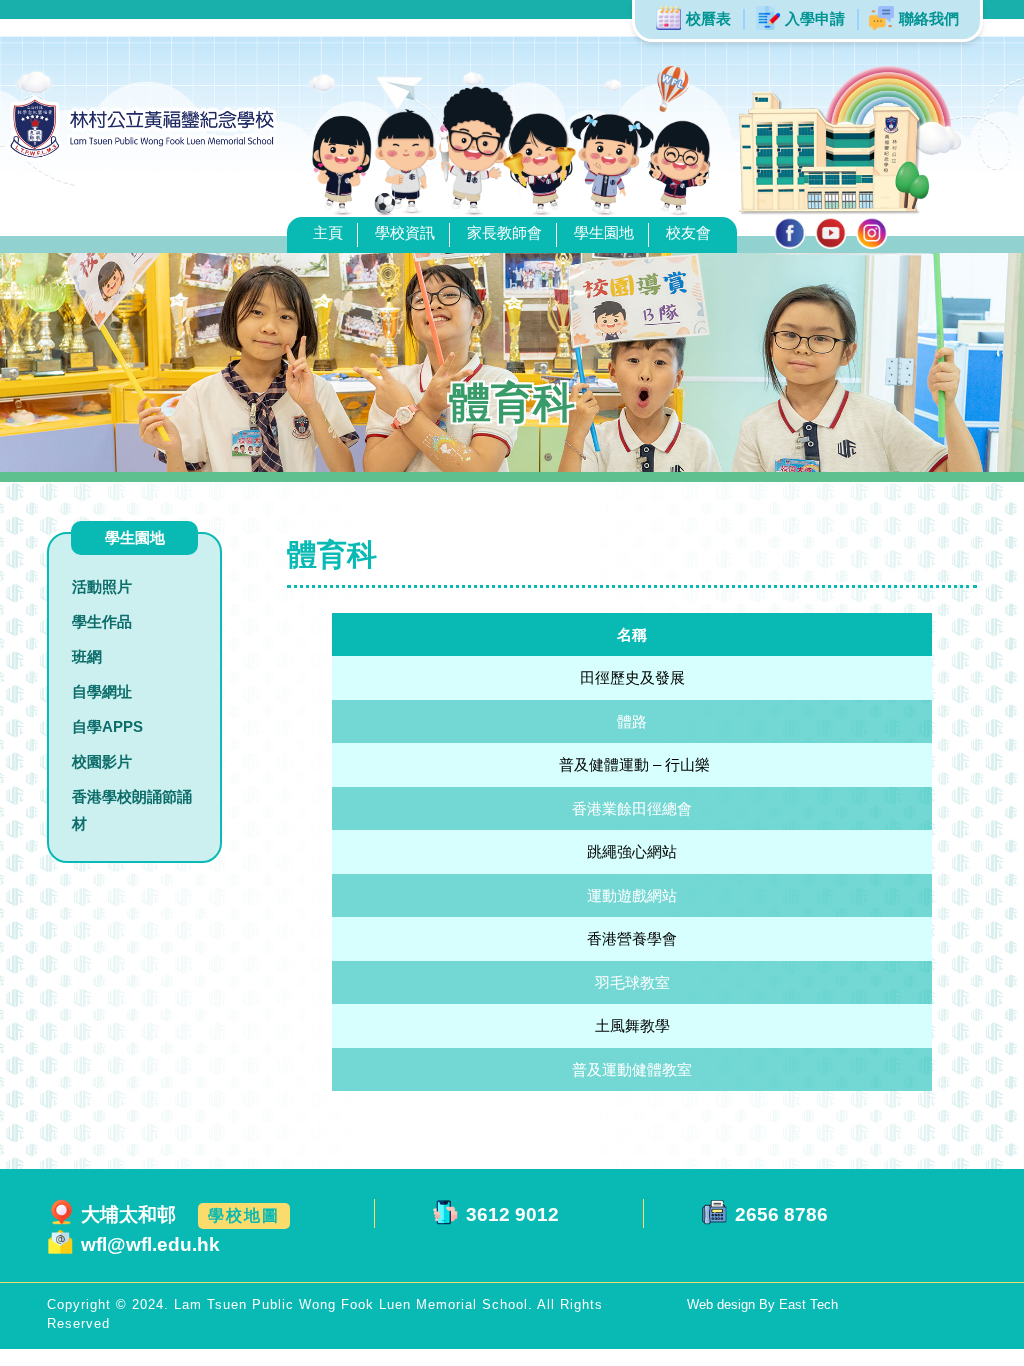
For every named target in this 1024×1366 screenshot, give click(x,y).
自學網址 (102, 691)
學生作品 (102, 621)
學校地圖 (244, 1215)
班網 (87, 656)
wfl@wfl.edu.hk (150, 1244)
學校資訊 (405, 232)
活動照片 (102, 586)
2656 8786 (781, 1214)
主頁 (328, 232)
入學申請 (815, 18)
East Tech (808, 1304)
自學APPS (107, 726)
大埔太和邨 (128, 1214)
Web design (723, 1304)
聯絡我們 (929, 18)
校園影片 (102, 761)
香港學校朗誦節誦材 (132, 810)
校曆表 (708, 18)
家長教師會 (504, 232)
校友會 (688, 232)
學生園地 (604, 232)
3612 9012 (512, 1214)
